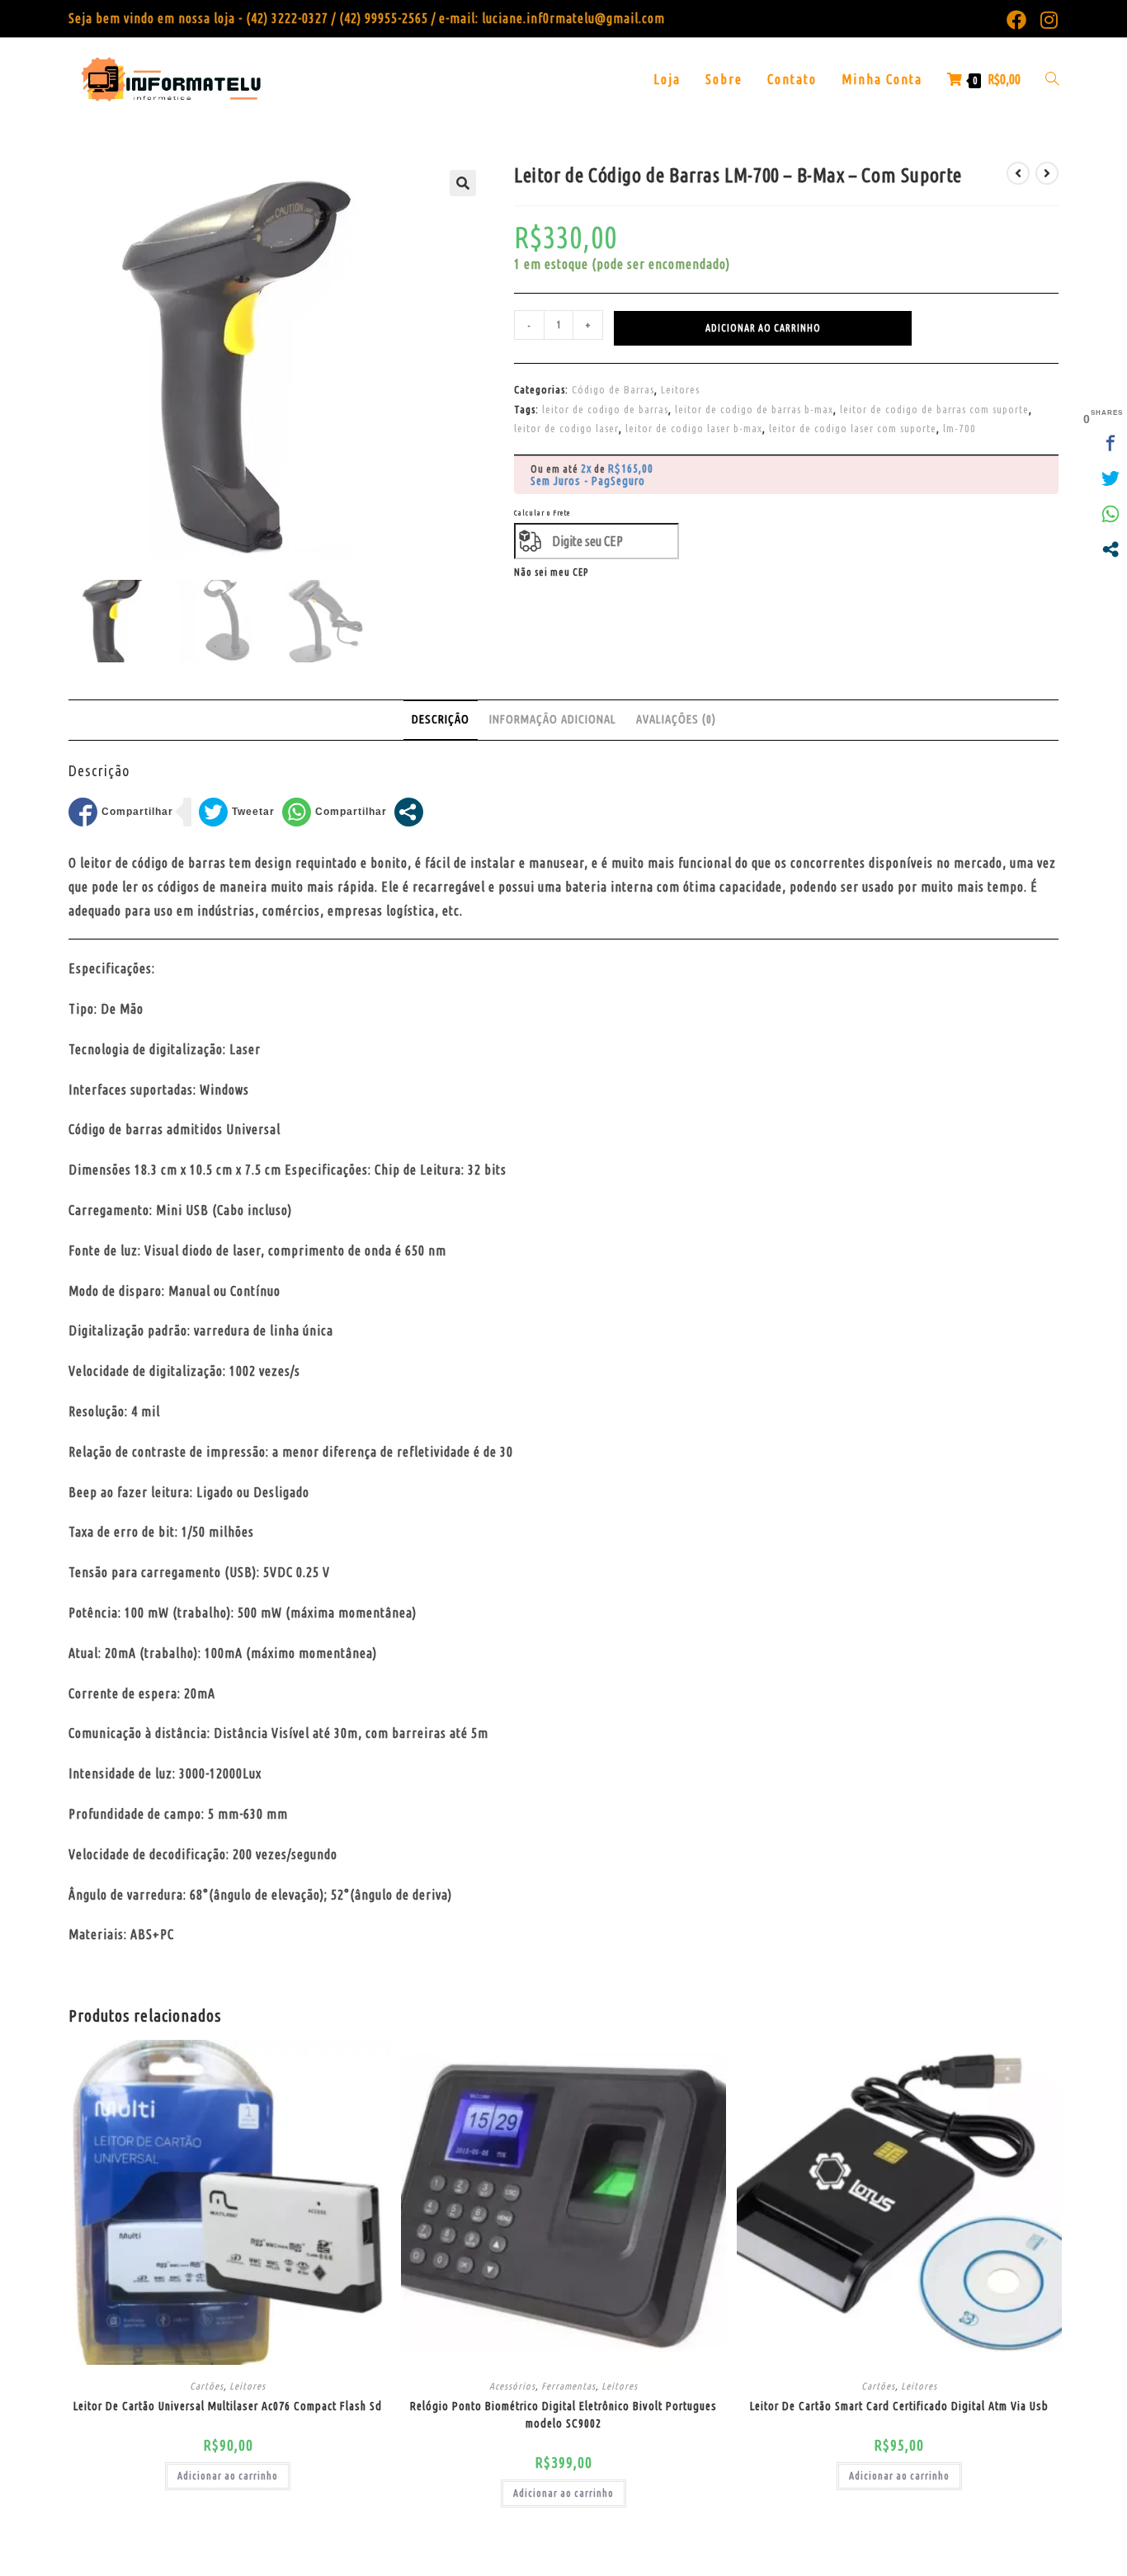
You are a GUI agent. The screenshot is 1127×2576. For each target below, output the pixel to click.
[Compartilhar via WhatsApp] (335, 812)
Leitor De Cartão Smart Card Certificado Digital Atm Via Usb (899, 2406)
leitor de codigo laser (566, 428)
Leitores (680, 389)
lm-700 (960, 428)
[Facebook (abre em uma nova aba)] (1017, 20)
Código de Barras (613, 389)
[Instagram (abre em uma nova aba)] (1046, 20)
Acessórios (512, 2386)
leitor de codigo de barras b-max (754, 409)
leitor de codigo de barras (605, 409)
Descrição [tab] (441, 719)
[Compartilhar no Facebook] (121, 812)
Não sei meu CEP (551, 572)
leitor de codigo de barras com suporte (934, 409)
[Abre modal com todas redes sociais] (409, 812)
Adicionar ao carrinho (763, 328)
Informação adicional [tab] (553, 719)
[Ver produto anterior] (1018, 173)
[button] (463, 183)
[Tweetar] (237, 812)
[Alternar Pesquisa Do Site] (1052, 79)
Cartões (207, 2386)
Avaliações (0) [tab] (676, 719)
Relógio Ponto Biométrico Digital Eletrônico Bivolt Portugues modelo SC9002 (563, 2415)
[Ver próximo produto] (1047, 173)
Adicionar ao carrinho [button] (228, 2476)
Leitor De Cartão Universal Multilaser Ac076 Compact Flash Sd (228, 2406)
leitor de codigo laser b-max (694, 428)
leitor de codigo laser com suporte (853, 428)
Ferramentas (568, 2386)
